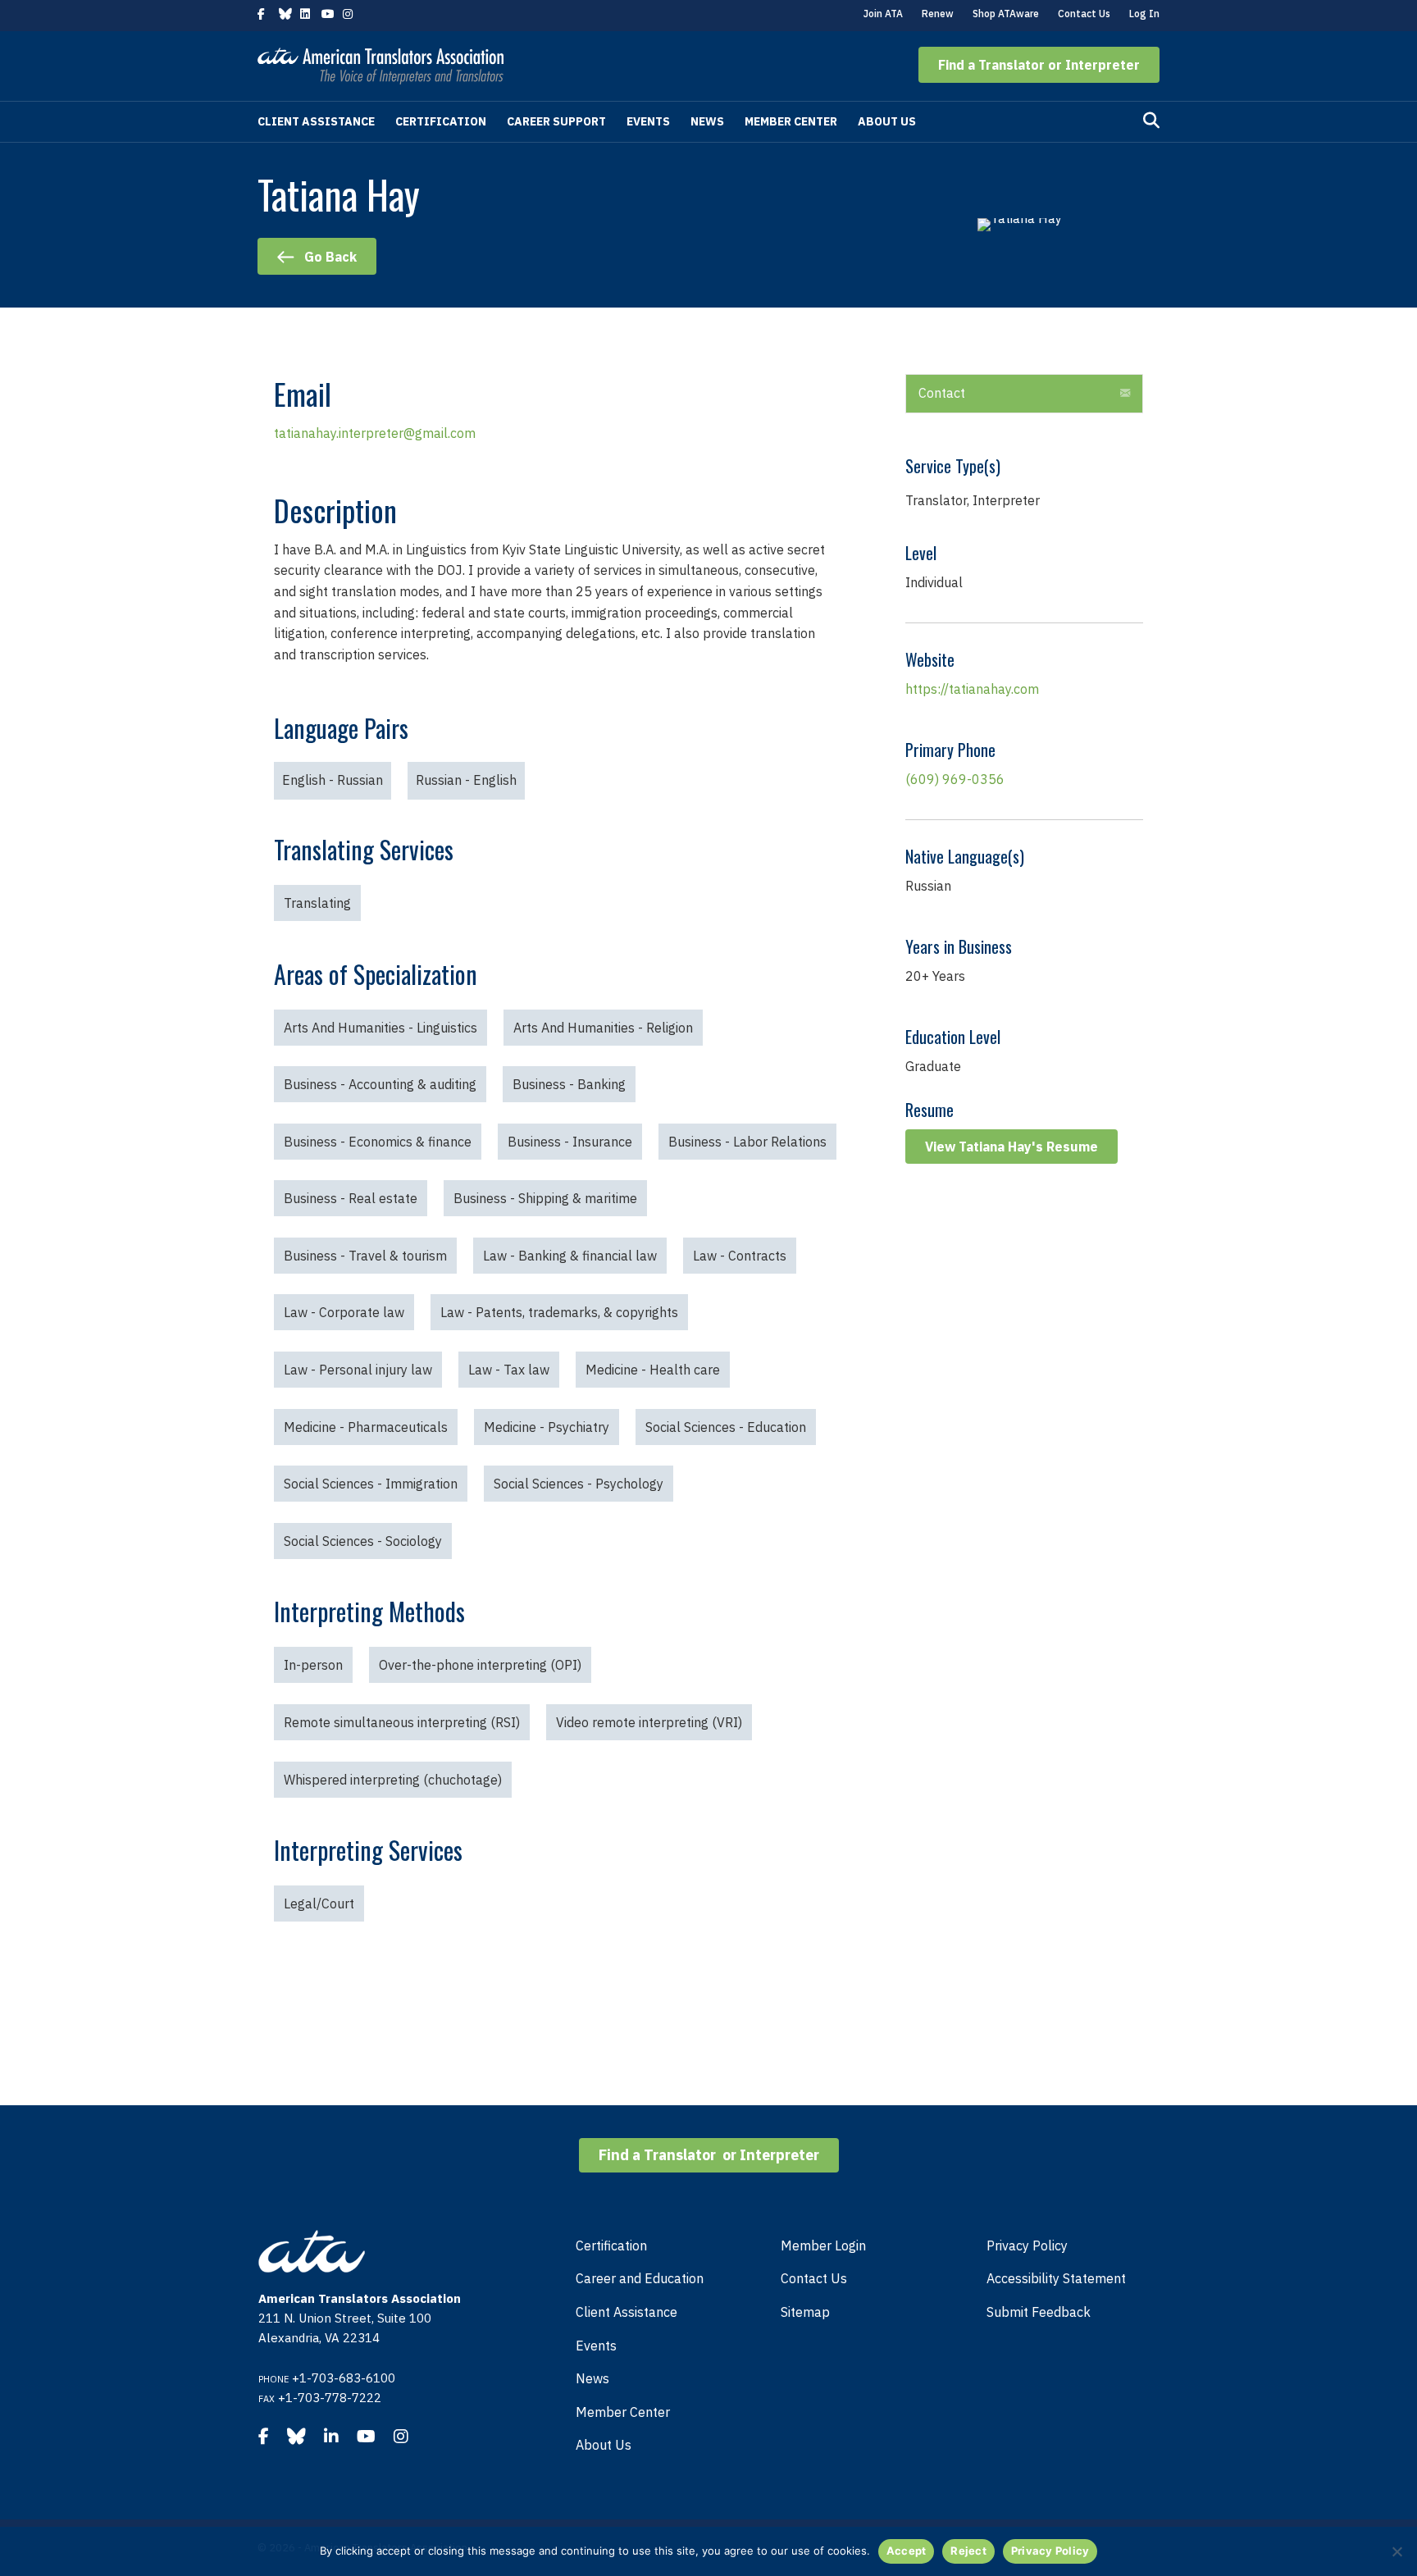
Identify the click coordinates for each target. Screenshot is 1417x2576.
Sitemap (805, 2312)
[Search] (1151, 121)
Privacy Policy (1027, 2245)
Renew (938, 14)
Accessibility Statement (1056, 2278)
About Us (887, 121)
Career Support (556, 121)
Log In (1144, 14)
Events (648, 121)
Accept (907, 2551)
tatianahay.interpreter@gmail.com (375, 433)
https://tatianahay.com (972, 689)
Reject (968, 2551)
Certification (441, 121)
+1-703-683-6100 (344, 2378)
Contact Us (1084, 14)
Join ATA (883, 14)
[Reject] (1396, 2551)
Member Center (791, 121)
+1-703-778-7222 (330, 2398)
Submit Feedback (1039, 2312)
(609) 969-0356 (955, 779)
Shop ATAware (1006, 14)
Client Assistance (316, 121)
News (707, 121)
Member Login (823, 2245)
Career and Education (640, 2278)
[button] (1039, 65)
